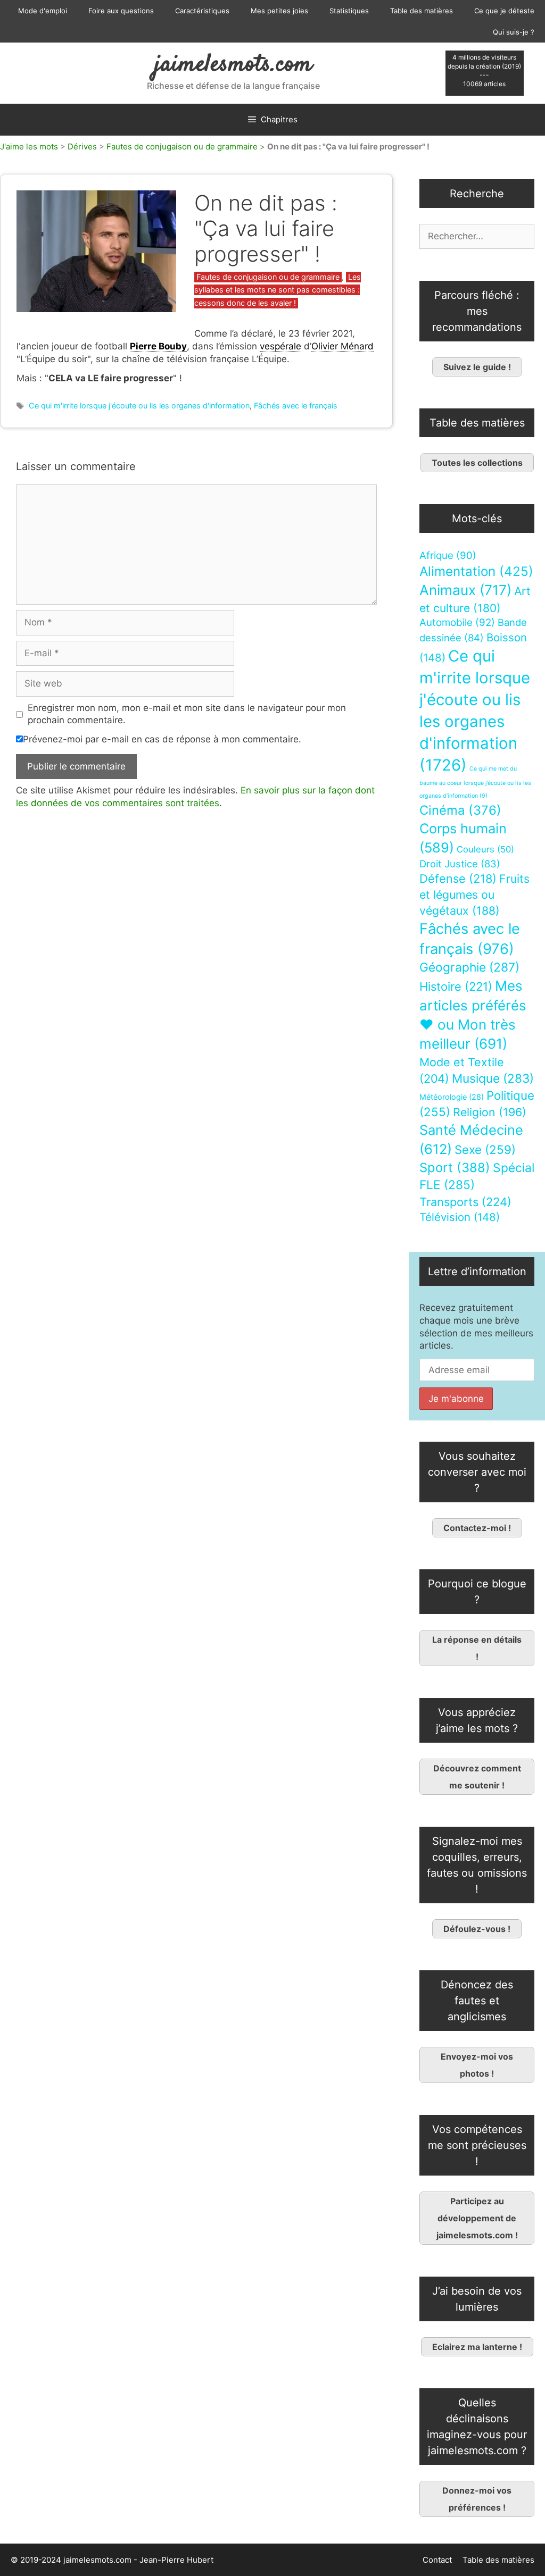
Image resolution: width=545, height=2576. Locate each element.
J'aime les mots (29, 147)
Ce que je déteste (504, 11)
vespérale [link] (280, 346)
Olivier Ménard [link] (342, 346)
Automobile (457, 622)
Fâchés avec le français (296, 405)
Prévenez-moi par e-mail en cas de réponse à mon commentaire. (162, 739)
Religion (490, 1112)
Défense (458, 879)
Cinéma (460, 810)
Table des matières (422, 11)
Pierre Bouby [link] (158, 346)
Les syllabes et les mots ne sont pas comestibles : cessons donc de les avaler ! (278, 290)
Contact (437, 2560)
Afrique (448, 555)
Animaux (465, 590)
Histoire (456, 986)
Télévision (460, 1217)
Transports (465, 1202)
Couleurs (485, 849)
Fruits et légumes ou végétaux (474, 894)
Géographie (469, 967)
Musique (493, 1078)
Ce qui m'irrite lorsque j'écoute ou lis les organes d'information (139, 405)
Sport (455, 1168)
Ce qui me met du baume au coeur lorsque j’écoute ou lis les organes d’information (475, 782)
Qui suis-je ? (514, 32)
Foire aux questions (121, 11)
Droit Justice (460, 864)
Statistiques (349, 11)
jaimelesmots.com (233, 65)
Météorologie (452, 1097)
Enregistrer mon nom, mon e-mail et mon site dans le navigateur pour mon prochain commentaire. (187, 714)
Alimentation (476, 571)
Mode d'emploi (43, 11)
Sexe (485, 1149)
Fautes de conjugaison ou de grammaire (182, 147)
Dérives (82, 147)
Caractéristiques (202, 11)
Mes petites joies (279, 11)
